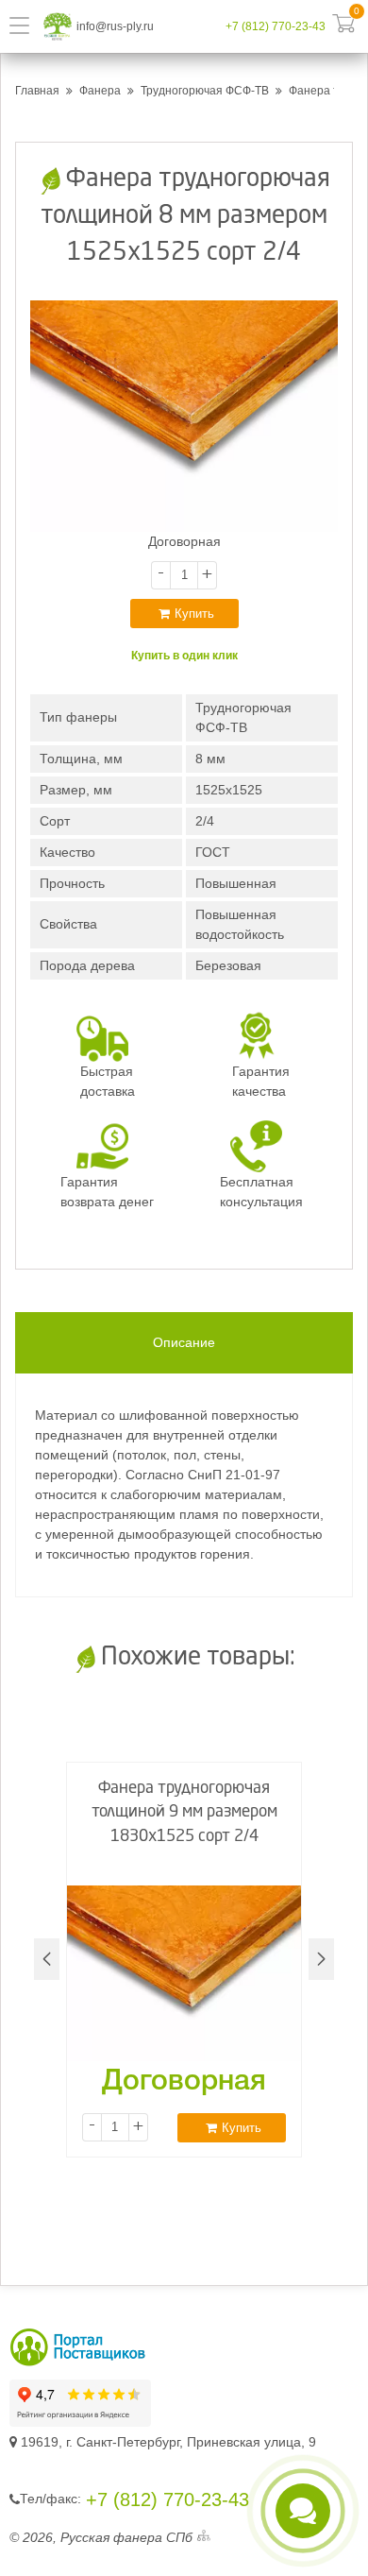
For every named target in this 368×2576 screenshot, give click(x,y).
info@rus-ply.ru (115, 26)
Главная (37, 91)
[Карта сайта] (204, 2538)
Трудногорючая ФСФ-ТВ (205, 91)
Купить (194, 614)
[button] (321, 1959)
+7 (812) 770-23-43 (276, 26)
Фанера (100, 91)
